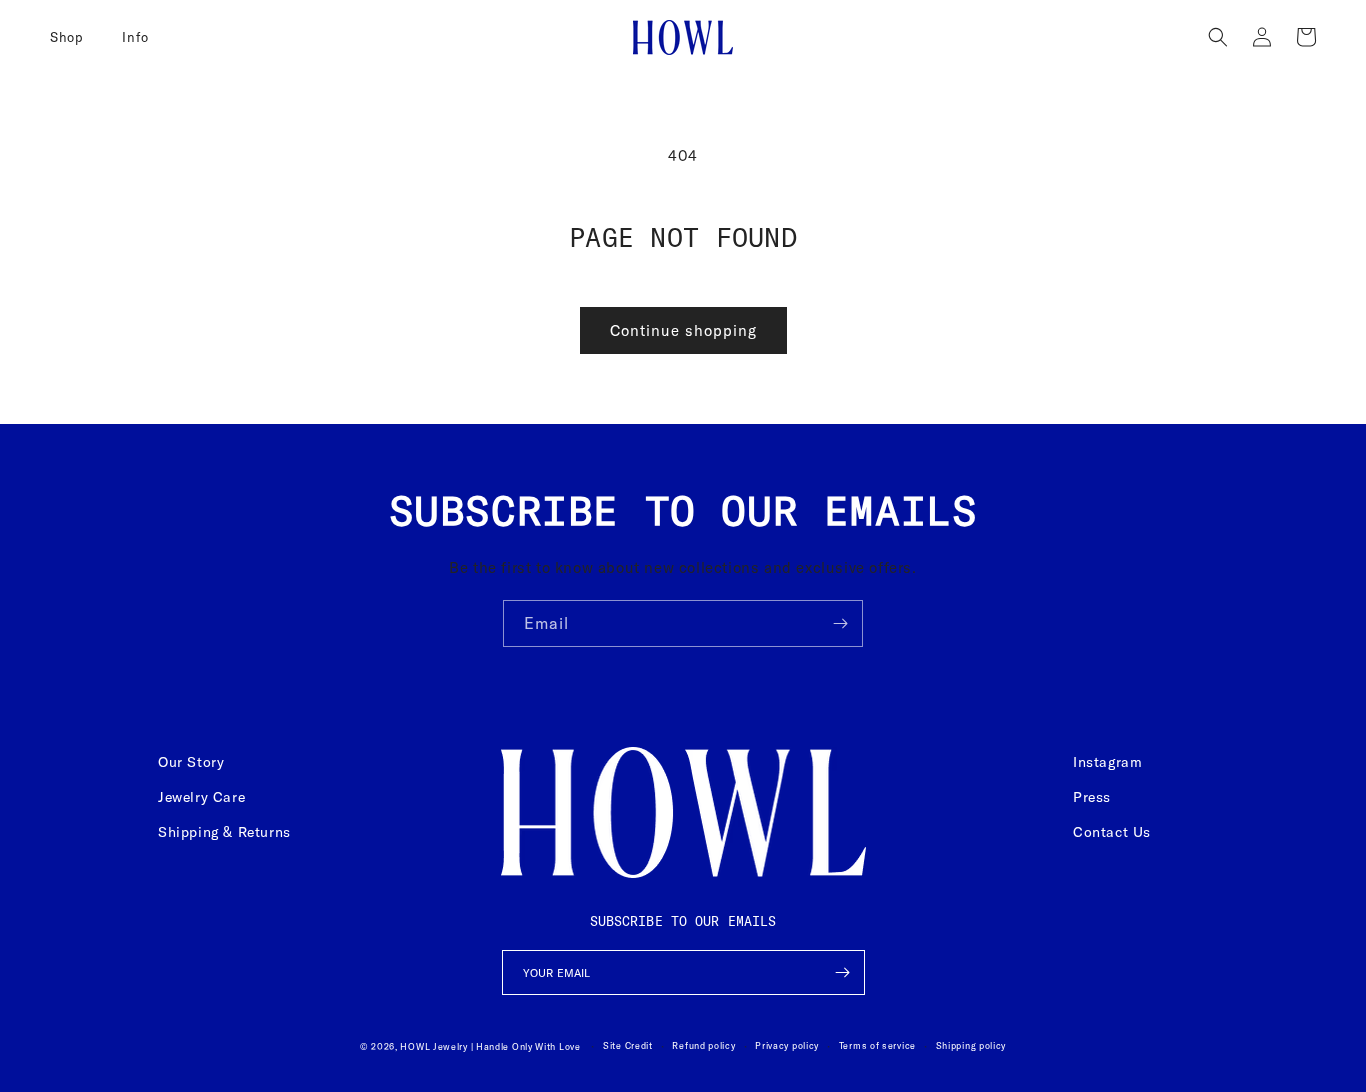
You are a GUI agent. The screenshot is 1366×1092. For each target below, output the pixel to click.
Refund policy (703, 1045)
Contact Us (1112, 832)
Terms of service (877, 1045)
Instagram (1107, 762)
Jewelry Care (201, 797)
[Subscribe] (840, 623)
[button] (74, 37)
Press (1092, 797)
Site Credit (628, 1045)
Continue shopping (683, 330)
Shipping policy (971, 1045)
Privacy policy (787, 1045)
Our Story (191, 762)
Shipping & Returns (224, 832)
